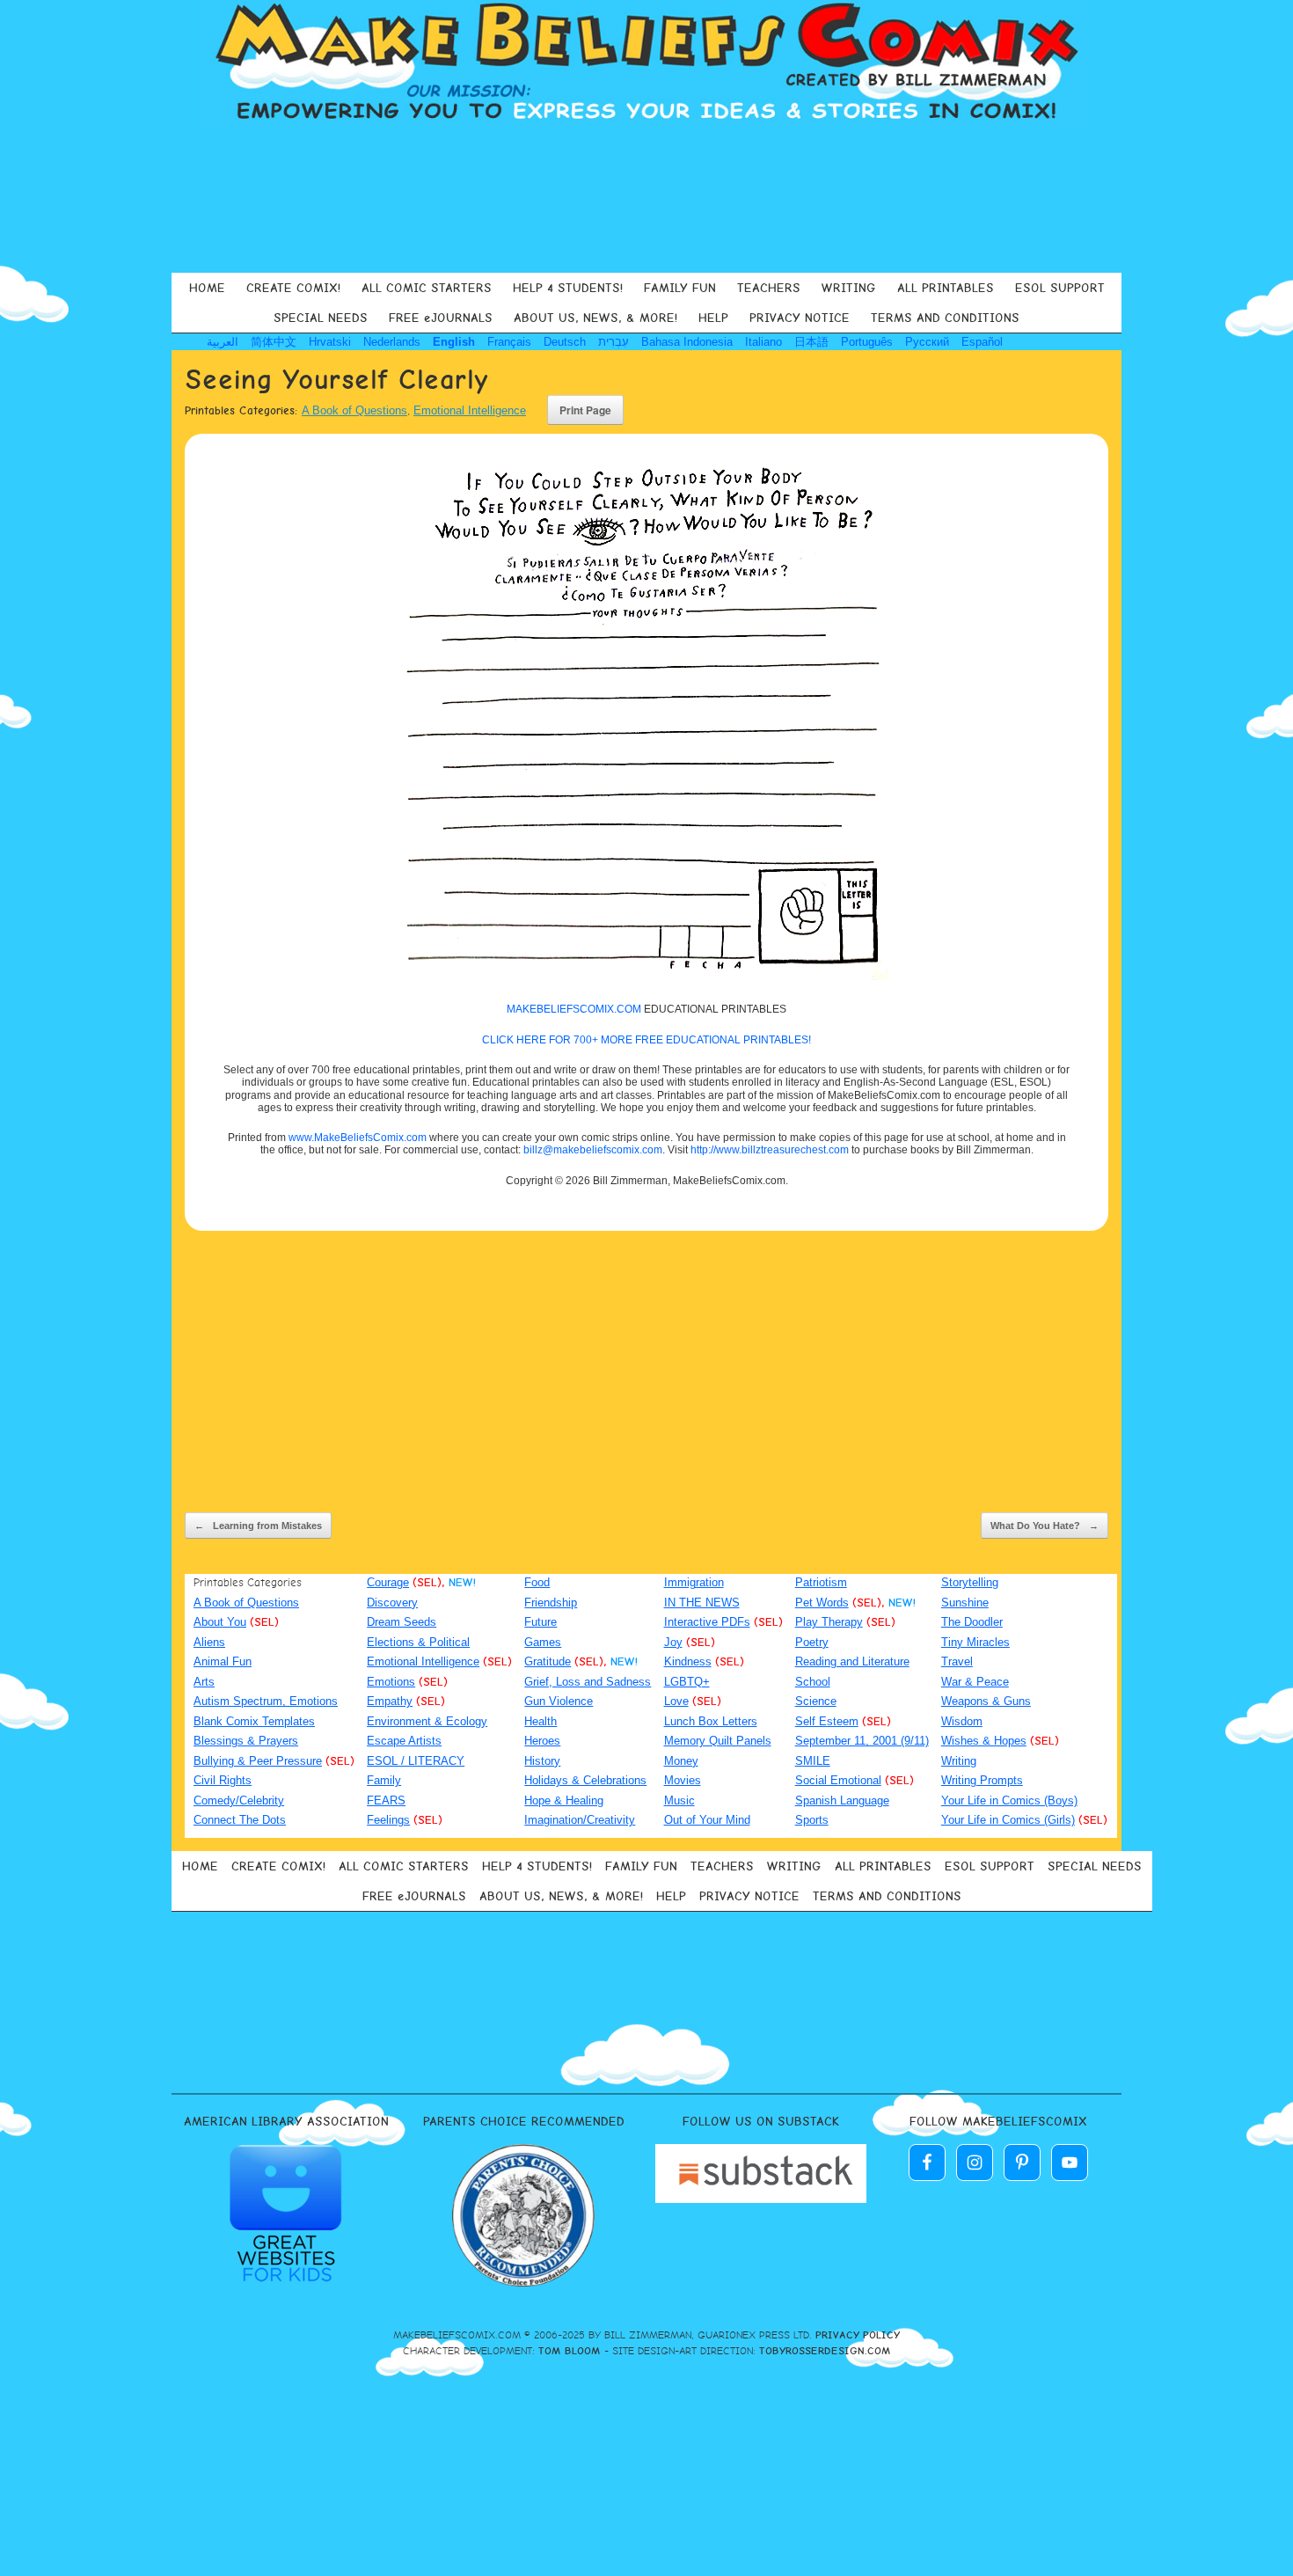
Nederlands (392, 342)
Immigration (694, 1582)
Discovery (392, 1603)
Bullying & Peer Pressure (258, 1761)
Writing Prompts (982, 1780)
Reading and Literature (852, 1661)
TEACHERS (769, 288)
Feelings (388, 1820)
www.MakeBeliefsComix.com (358, 1138)
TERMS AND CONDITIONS (945, 318)
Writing (959, 1761)
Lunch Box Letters (711, 1721)
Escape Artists (404, 1741)
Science (816, 1701)
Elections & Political (418, 1642)
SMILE (813, 1761)
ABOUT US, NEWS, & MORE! (595, 318)
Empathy (390, 1701)
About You (220, 1622)
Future (541, 1622)
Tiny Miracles (975, 1642)
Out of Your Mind (707, 1820)
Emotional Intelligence (470, 410)
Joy (673, 1642)
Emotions (391, 1682)
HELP (713, 318)
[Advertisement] (646, 197)
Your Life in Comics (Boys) (1009, 1800)
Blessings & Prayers (246, 1741)
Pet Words (822, 1603)
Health (541, 1721)
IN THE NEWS (702, 1603)
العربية (223, 342)
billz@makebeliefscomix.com (593, 1150)
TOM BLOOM (570, 2351)
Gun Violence (559, 1701)
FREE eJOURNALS (441, 318)
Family (384, 1780)
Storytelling (970, 1582)
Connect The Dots (240, 1820)
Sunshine (965, 1603)
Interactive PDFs (707, 1622)
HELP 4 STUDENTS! (568, 288)
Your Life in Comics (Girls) (1008, 1820)
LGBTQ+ (687, 1682)
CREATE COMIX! (293, 288)
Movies (683, 1780)
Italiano (763, 342)
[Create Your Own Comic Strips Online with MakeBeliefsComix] (646, 63)
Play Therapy (829, 1622)
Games (543, 1642)
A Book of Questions (354, 410)
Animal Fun (223, 1661)
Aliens (209, 1642)
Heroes (542, 1741)
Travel (957, 1661)
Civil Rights (223, 1780)
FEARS (386, 1800)
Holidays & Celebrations (585, 1780)
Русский (927, 342)
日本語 (811, 342)
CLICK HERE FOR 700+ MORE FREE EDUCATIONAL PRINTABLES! (646, 1040)
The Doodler (972, 1622)
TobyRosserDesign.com (825, 2351)
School (813, 1682)
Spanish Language (842, 1800)
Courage (388, 1582)
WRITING (849, 288)
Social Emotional (838, 1780)
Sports (812, 1820)
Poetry (812, 1642)
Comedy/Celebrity (239, 1800)
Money (681, 1761)
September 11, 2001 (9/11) (862, 1741)
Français (509, 342)
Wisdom (962, 1721)
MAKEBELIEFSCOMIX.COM (574, 1009)
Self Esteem (827, 1721)
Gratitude (548, 1661)
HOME (207, 288)
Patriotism (821, 1582)
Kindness (688, 1661)
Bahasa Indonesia (687, 342)
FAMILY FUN (680, 288)
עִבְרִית (614, 342)
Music (679, 1800)
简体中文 (274, 342)
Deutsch (565, 342)
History (542, 1761)
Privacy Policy (858, 2335)
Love (676, 1701)
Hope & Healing (564, 1800)
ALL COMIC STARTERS (427, 288)
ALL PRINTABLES (946, 288)
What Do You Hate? (1045, 1526)
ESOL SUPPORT (1060, 288)
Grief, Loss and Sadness (588, 1682)
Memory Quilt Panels (718, 1741)
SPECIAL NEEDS (321, 318)
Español (982, 342)
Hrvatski (330, 342)
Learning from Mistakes (258, 1526)
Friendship (551, 1603)
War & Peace (975, 1682)
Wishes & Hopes (984, 1741)
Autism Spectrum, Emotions (266, 1701)
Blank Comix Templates (254, 1721)
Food (537, 1582)
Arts (204, 1682)
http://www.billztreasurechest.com (770, 1150)
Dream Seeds (402, 1622)
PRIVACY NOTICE (800, 318)
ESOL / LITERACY (416, 1761)
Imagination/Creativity (580, 1820)
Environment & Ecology (427, 1721)
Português (867, 342)
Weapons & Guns (986, 1701)
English (454, 342)
